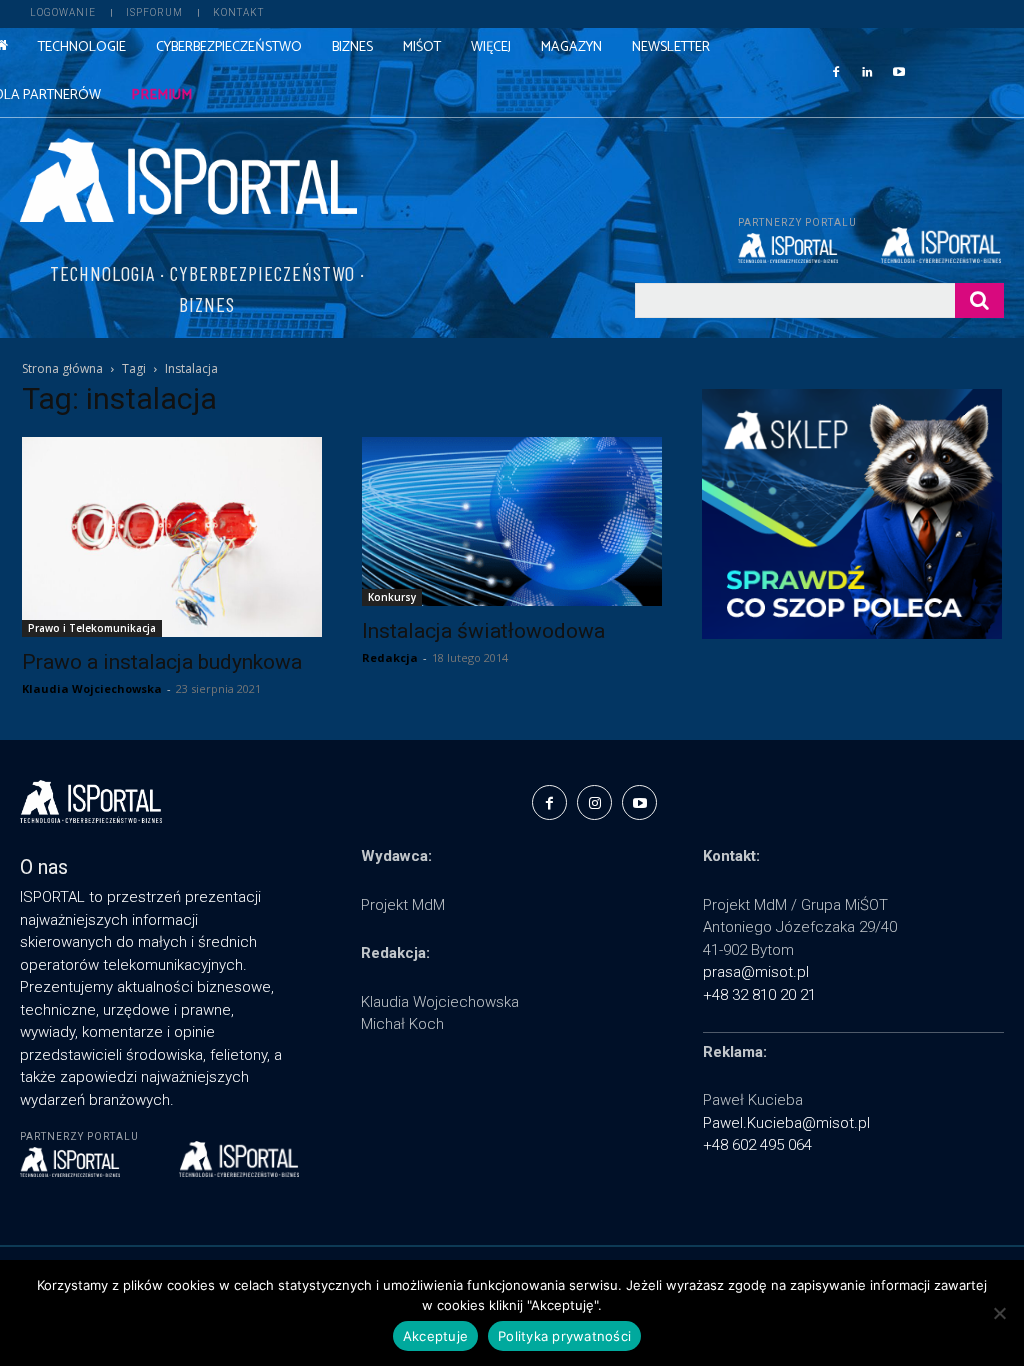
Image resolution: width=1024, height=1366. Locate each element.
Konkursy (392, 597)
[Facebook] (836, 71)
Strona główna (62, 368)
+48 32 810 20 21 (759, 995)
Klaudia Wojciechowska (92, 688)
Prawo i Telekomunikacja (92, 628)
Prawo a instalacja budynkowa (162, 662)
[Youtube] (899, 71)
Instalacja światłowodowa (483, 631)
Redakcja (390, 657)
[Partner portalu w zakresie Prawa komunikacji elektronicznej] (942, 245)
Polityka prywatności (564, 1336)
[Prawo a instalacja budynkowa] (172, 537)
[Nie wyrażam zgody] (999, 1313)
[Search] (979, 300)
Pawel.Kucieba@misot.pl (786, 1123)
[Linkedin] (867, 71)
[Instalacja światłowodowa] (512, 521)
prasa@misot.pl (756, 972)
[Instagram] (594, 802)
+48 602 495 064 (757, 1145)
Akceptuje (435, 1336)
